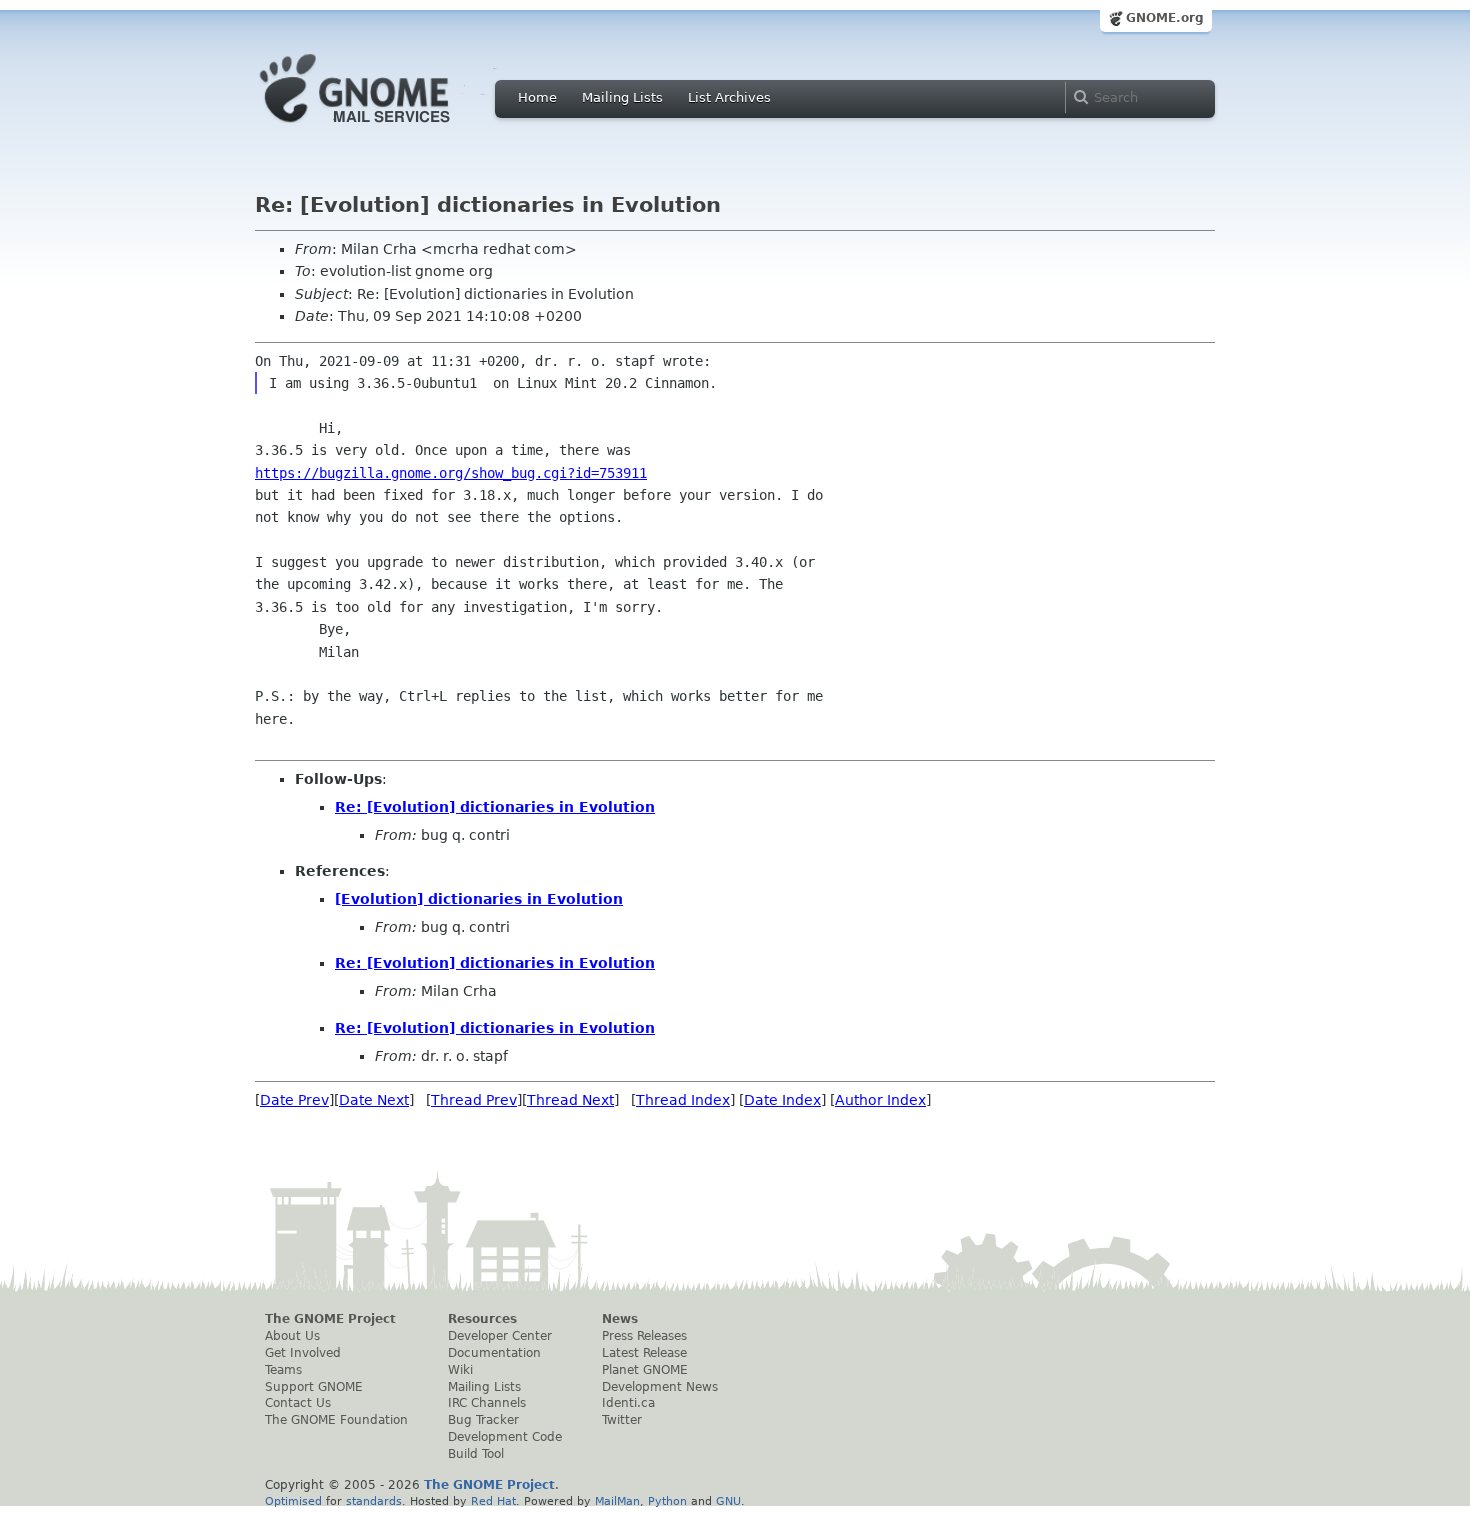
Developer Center (500, 1336)
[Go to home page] (385, 128)
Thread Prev (474, 1100)
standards (374, 1501)
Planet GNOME (645, 1370)
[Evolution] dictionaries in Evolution (479, 899)
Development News (660, 1387)
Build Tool (476, 1454)
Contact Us (298, 1403)
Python (667, 1501)
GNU (728, 1501)
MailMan (617, 1501)
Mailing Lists (622, 97)
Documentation (494, 1353)
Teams (283, 1370)
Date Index (782, 1100)
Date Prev (294, 1100)
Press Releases (644, 1336)
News (620, 1319)
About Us (292, 1336)
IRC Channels (487, 1403)
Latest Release (644, 1353)
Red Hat (493, 1501)
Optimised (293, 1501)
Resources (482, 1319)
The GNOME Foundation (336, 1420)
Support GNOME (314, 1387)
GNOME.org (1165, 18)
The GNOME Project (330, 1319)
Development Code (505, 1437)
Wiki (460, 1370)
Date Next (374, 1100)
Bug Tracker (483, 1420)
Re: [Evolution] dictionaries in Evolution (495, 807)
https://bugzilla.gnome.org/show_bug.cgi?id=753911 (451, 473)
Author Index (880, 1100)
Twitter (622, 1420)
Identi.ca (628, 1403)
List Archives (729, 97)
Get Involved (303, 1353)
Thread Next (570, 1100)
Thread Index (683, 1100)
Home (537, 97)
